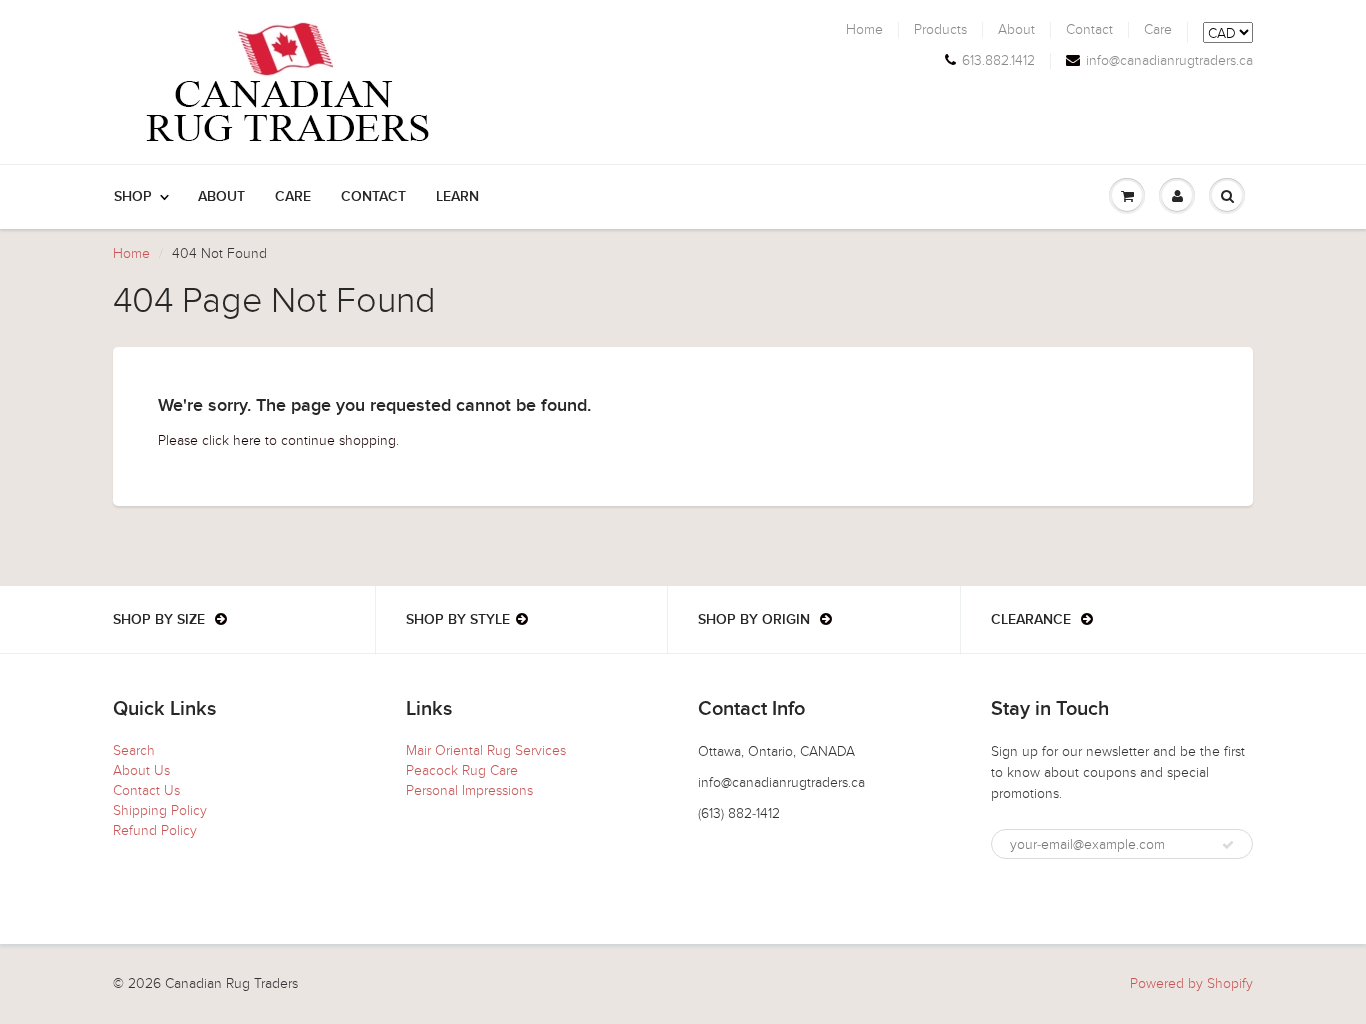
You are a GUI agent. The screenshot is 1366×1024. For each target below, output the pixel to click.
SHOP (133, 197)
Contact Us (146, 790)
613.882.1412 (998, 61)
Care (1158, 30)
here (247, 440)
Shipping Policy (160, 810)
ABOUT (221, 197)
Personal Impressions (469, 790)
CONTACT (373, 197)
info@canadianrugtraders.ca (1169, 61)
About (1016, 30)
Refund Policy (155, 830)
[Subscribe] (1228, 845)
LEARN (457, 197)
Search (134, 750)
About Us (141, 770)
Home (864, 30)
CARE (293, 197)
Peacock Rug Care (462, 770)
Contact (1089, 30)
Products (940, 30)
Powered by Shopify (1191, 983)
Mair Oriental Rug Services (486, 750)
